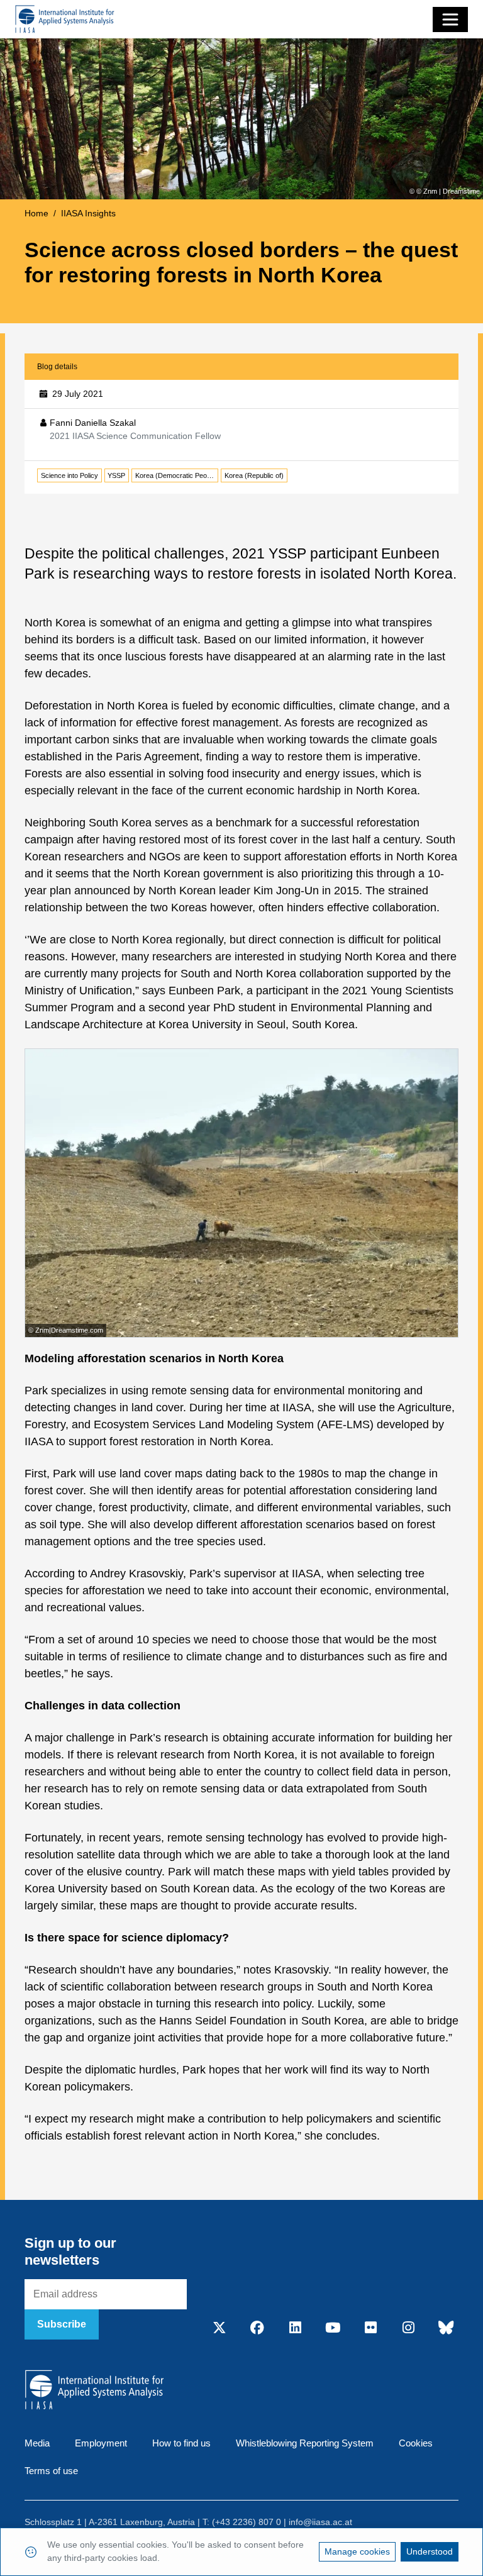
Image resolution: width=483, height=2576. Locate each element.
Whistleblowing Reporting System (305, 2443)
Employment (101, 2443)
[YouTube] (333, 2328)
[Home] (65, 19)
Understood (430, 2551)
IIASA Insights (88, 213)
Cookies (416, 2443)
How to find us (181, 2443)
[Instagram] (408, 2328)
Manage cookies (357, 2551)
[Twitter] (219, 2328)
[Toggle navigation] (450, 19)
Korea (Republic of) (254, 475)
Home (36, 213)
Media (37, 2443)
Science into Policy (69, 475)
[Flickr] (370, 2328)
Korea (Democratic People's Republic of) (177, 475)
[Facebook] (257, 2328)
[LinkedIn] (295, 2328)
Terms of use (51, 2471)
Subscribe (62, 2324)
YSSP (116, 475)
